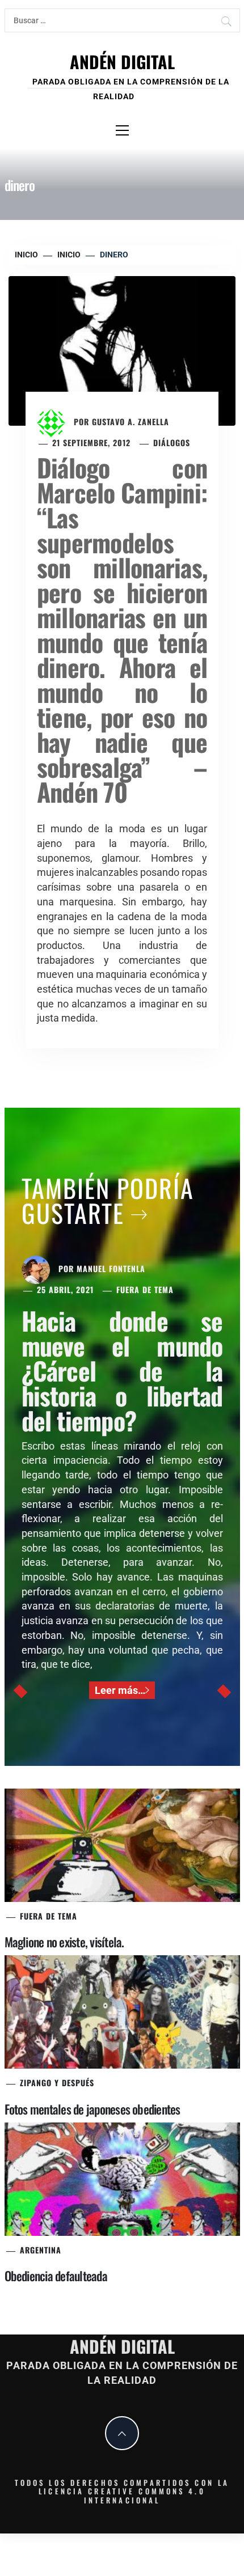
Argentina (41, 2250)
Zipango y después (57, 2083)
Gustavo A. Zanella (131, 421)
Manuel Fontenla (111, 1268)
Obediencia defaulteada (56, 2276)
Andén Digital (122, 62)
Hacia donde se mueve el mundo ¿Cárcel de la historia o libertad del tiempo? (122, 1370)
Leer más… (120, 1690)
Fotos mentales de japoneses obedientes (92, 2109)
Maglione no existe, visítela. (64, 1942)
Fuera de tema (145, 1289)
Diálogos (172, 442)
